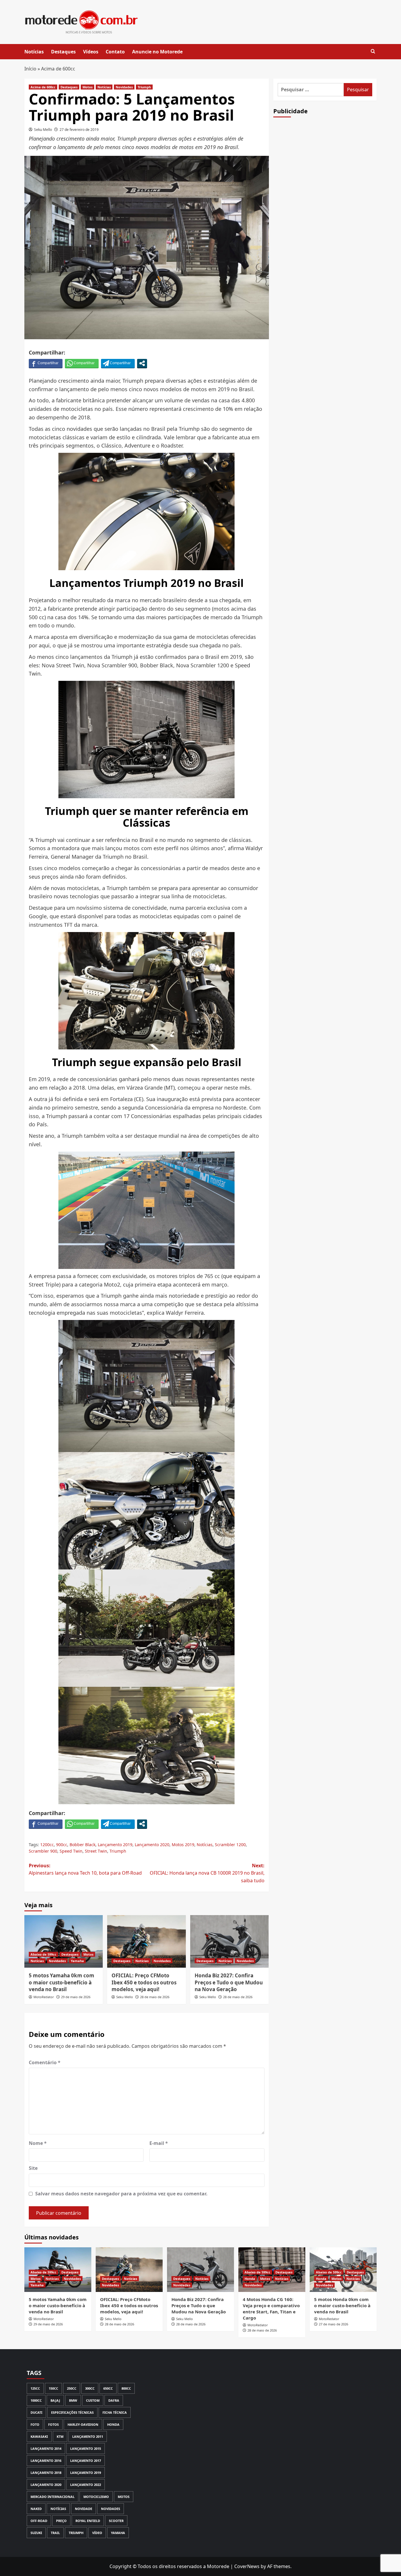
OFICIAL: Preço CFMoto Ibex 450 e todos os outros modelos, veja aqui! (144, 1982)
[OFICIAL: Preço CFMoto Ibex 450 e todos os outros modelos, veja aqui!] (146, 1941)
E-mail (159, 2143)
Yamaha (77, 1961)
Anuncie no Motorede (157, 52)
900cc (62, 1845)
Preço (61, 2521)
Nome (38, 2143)
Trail (55, 2533)
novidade (84, 2509)
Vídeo (97, 2533)
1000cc (36, 2400)
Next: (207, 1873)
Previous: (85, 1869)
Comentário (45, 2062)
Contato (115, 52)
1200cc (47, 1845)
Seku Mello (43, 130)
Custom (93, 2400)
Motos (87, 87)
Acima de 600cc (58, 69)
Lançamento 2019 (115, 1845)
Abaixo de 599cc (43, 1954)
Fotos (53, 2424)
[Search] (373, 52)
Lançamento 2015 (86, 2448)
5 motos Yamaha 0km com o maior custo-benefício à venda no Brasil (62, 1982)
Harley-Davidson (83, 2424)
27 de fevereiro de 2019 (79, 130)
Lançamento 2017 (86, 2461)
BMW (73, 2400)
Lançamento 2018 (46, 2473)
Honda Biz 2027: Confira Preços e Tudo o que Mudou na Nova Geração (229, 1982)
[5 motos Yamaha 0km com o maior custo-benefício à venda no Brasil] (64, 1941)
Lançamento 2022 (86, 2485)
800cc (126, 2388)
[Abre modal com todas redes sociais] (142, 363)
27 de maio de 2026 (333, 2324)
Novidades (124, 87)
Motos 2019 (183, 1845)
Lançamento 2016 (46, 2461)
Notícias (34, 52)
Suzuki (36, 2533)
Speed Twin (71, 1851)
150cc (53, 2388)
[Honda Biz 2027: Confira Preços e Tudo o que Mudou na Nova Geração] (229, 1941)
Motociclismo (96, 2497)
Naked (36, 2509)
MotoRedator (44, 1997)
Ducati (36, 2412)
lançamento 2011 (88, 2436)
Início (30, 69)
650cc (108, 2388)
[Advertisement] (325, 224)
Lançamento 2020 (152, 1845)
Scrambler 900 (43, 1851)
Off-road (39, 2521)
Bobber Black (82, 1845)
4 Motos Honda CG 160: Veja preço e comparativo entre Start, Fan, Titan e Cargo (271, 2309)
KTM (60, 2436)
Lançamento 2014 (46, 2448)
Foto (35, 2424)
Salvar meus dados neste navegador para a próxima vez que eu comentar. (121, 2194)
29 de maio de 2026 (76, 1997)
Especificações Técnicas (72, 2412)
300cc (90, 2388)
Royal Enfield (88, 2521)
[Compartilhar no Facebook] (46, 363)
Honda (250, 2279)
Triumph (144, 87)
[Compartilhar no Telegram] (118, 363)
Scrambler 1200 (230, 1845)
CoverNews (247, 2566)
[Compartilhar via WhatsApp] (82, 363)
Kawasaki (39, 2436)
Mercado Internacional (53, 2497)
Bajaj (55, 2400)
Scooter (116, 2521)
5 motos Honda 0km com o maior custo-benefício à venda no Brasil (342, 2305)
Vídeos (91, 52)
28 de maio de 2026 (155, 1997)
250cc (72, 2388)
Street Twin (96, 1851)
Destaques (63, 52)
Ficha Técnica (115, 2412)
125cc (35, 2388)
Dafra (114, 2400)
